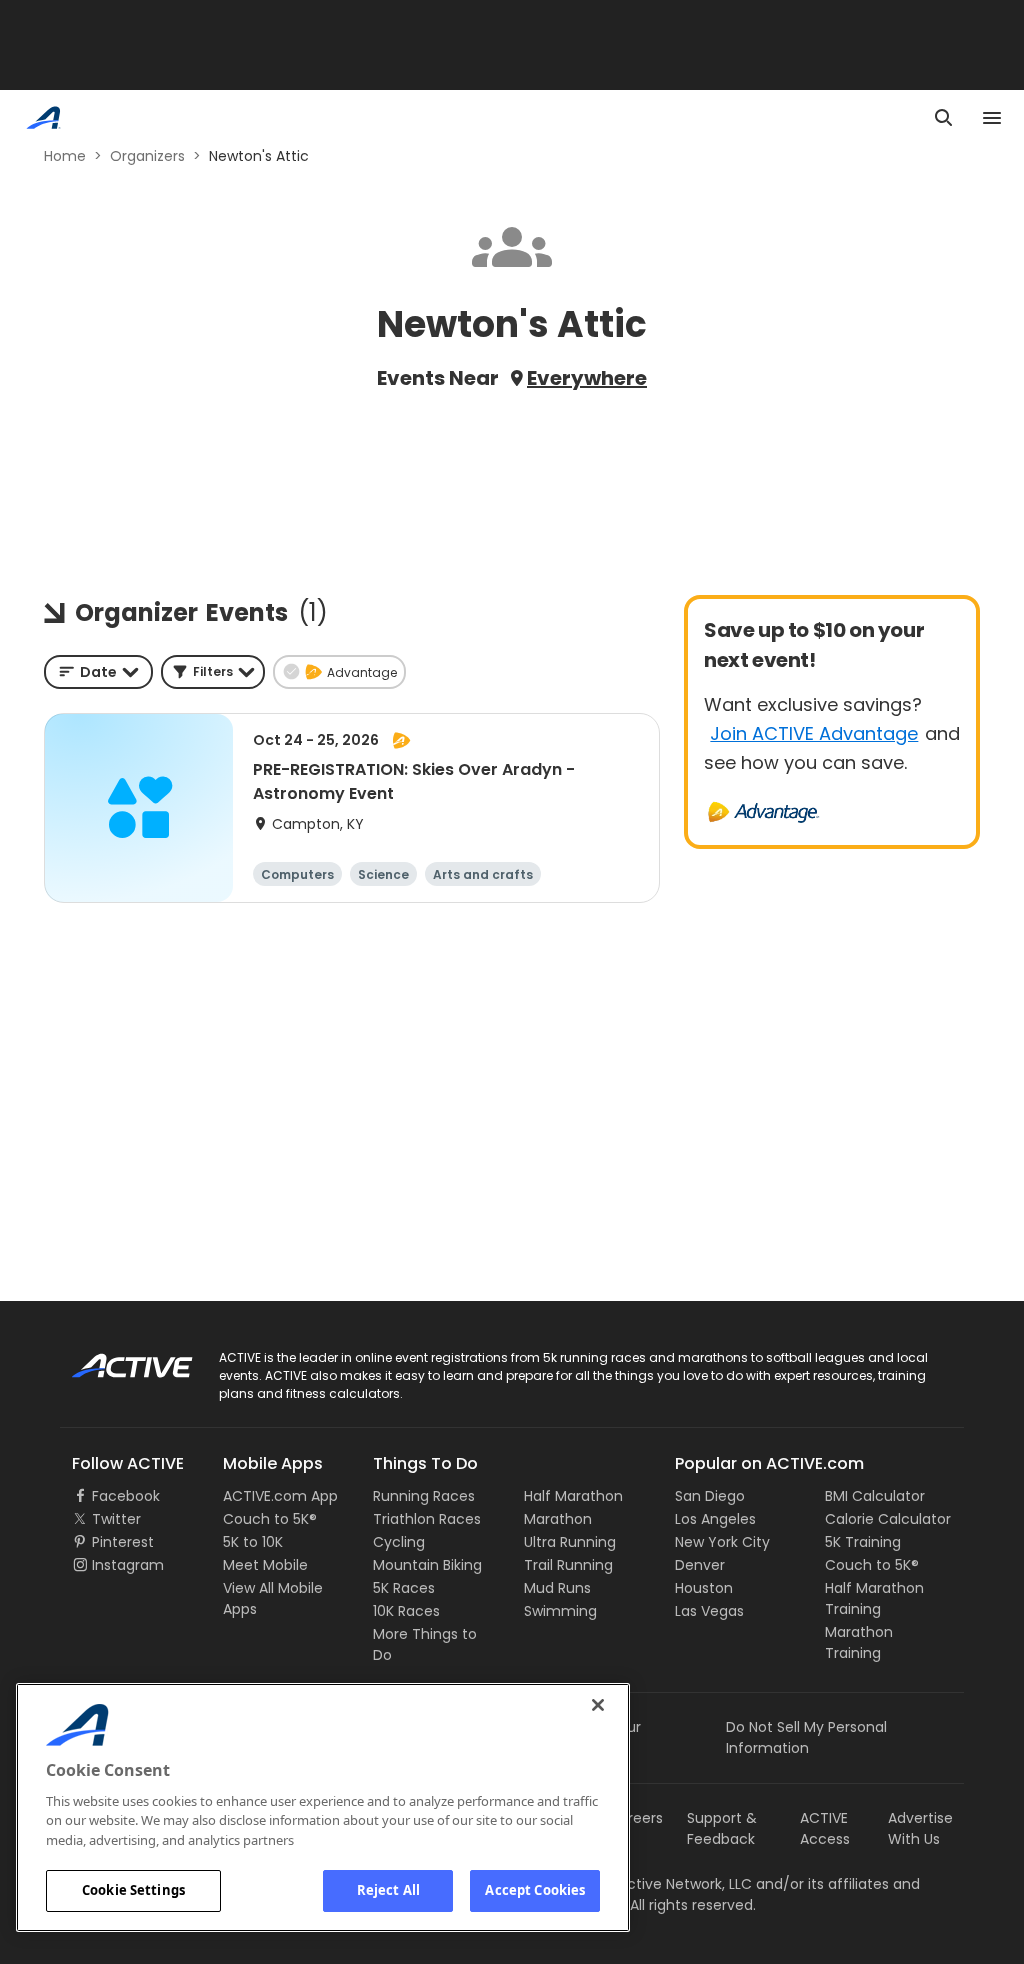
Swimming (560, 1611)
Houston (704, 1588)
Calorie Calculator (888, 1519)
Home (65, 156)
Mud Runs (557, 1588)
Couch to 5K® (270, 1519)
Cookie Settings (133, 1890)
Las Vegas (709, 1611)
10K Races (406, 1611)
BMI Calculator (875, 1496)
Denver (700, 1565)
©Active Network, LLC (657, 1884)
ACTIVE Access (825, 1828)
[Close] (598, 1705)
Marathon (558, 1519)
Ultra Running (570, 1542)
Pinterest (123, 1542)
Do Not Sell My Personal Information (806, 1737)
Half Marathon (573, 1496)
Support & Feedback (722, 1828)
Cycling (399, 1542)
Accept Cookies (535, 1890)
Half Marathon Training (874, 1598)
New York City (722, 1542)
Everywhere (587, 378)
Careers (635, 1818)
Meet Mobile (265, 1565)
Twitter (116, 1519)
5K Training (863, 1542)
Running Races (424, 1496)
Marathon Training (859, 1642)
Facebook (126, 1496)
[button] (213, 672)
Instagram (128, 1565)
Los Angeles (715, 1519)
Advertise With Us (920, 1828)
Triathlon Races (427, 1519)
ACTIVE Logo (114, 1359)
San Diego (710, 1496)
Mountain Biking (427, 1565)
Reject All (388, 1890)
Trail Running (568, 1565)
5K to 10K (253, 1542)
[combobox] (98, 672)
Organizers (147, 156)
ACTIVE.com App (280, 1496)
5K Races (404, 1588)
